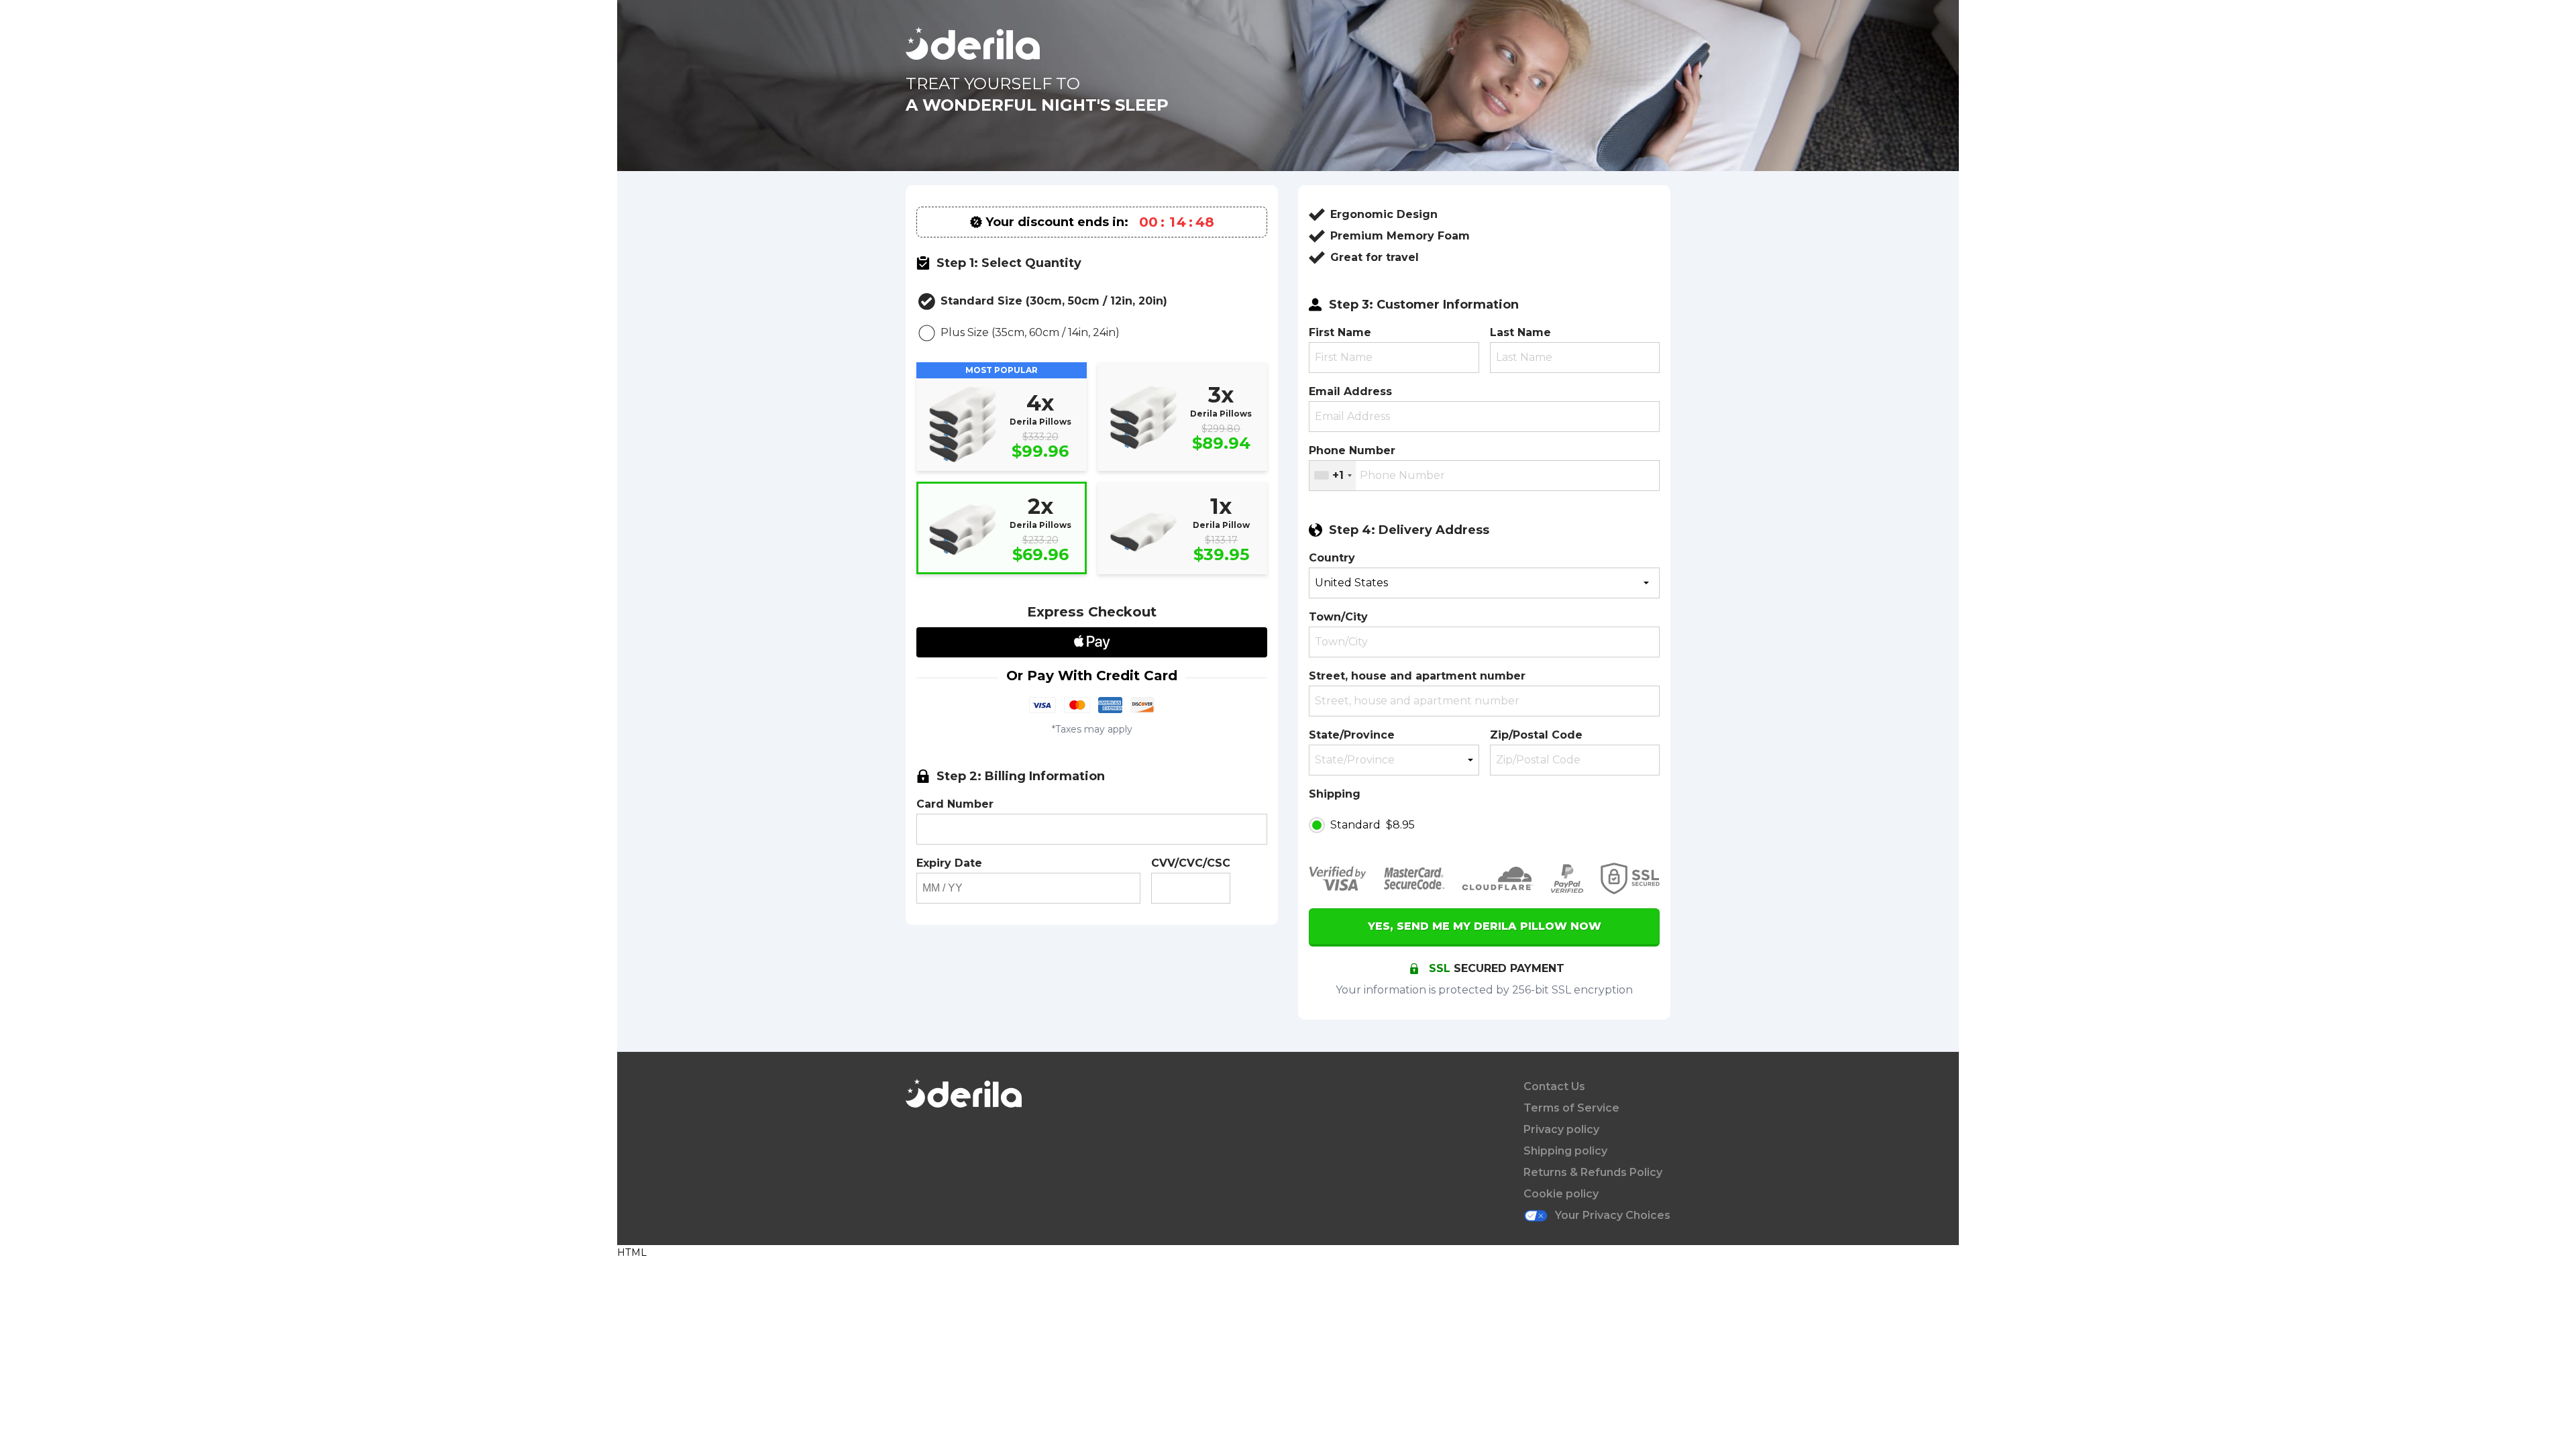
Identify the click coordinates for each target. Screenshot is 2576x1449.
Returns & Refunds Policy (1593, 1172)
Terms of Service (1571, 1108)
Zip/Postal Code (1536, 735)
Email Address (1350, 391)
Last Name (1520, 332)
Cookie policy (1561, 1194)
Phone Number (1352, 450)
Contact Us (1554, 1086)
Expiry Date (949, 863)
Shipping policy (1565, 1151)
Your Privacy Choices (1613, 1215)
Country (1332, 558)
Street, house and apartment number (1417, 676)
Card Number (955, 804)
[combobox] (1333, 476)
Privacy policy (1561, 1129)
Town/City (1338, 617)
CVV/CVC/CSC (1191, 863)
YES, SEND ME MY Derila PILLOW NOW (1485, 926)
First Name (1340, 332)
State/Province (1352, 735)
